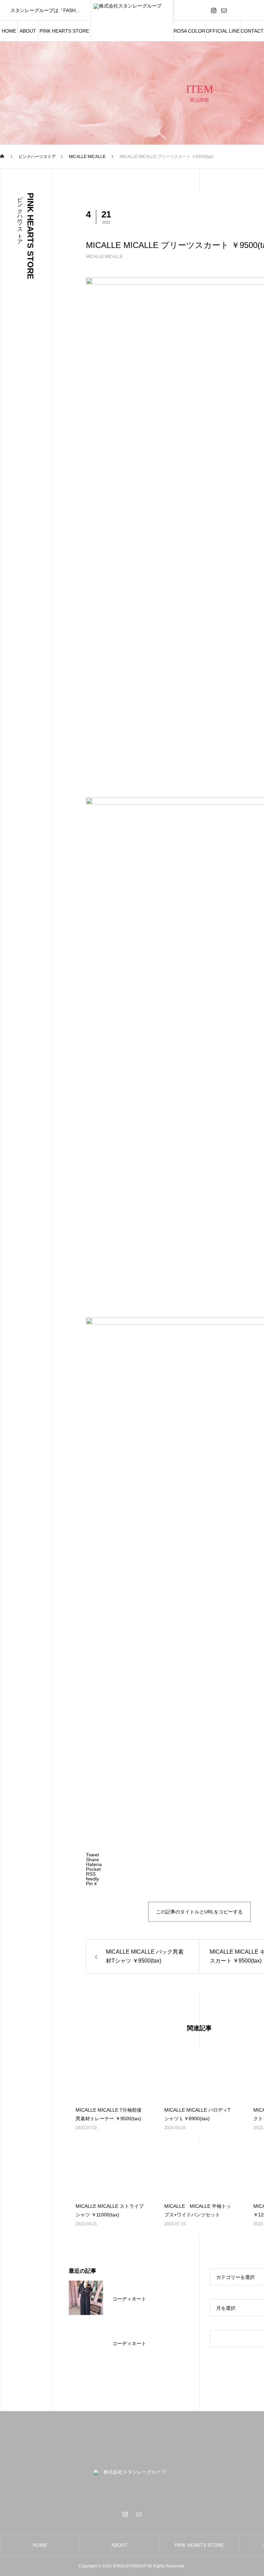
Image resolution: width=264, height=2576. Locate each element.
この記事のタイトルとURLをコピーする (199, 1912)
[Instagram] (214, 10)
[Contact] (224, 10)
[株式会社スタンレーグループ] (132, 21)
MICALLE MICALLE (104, 257)
